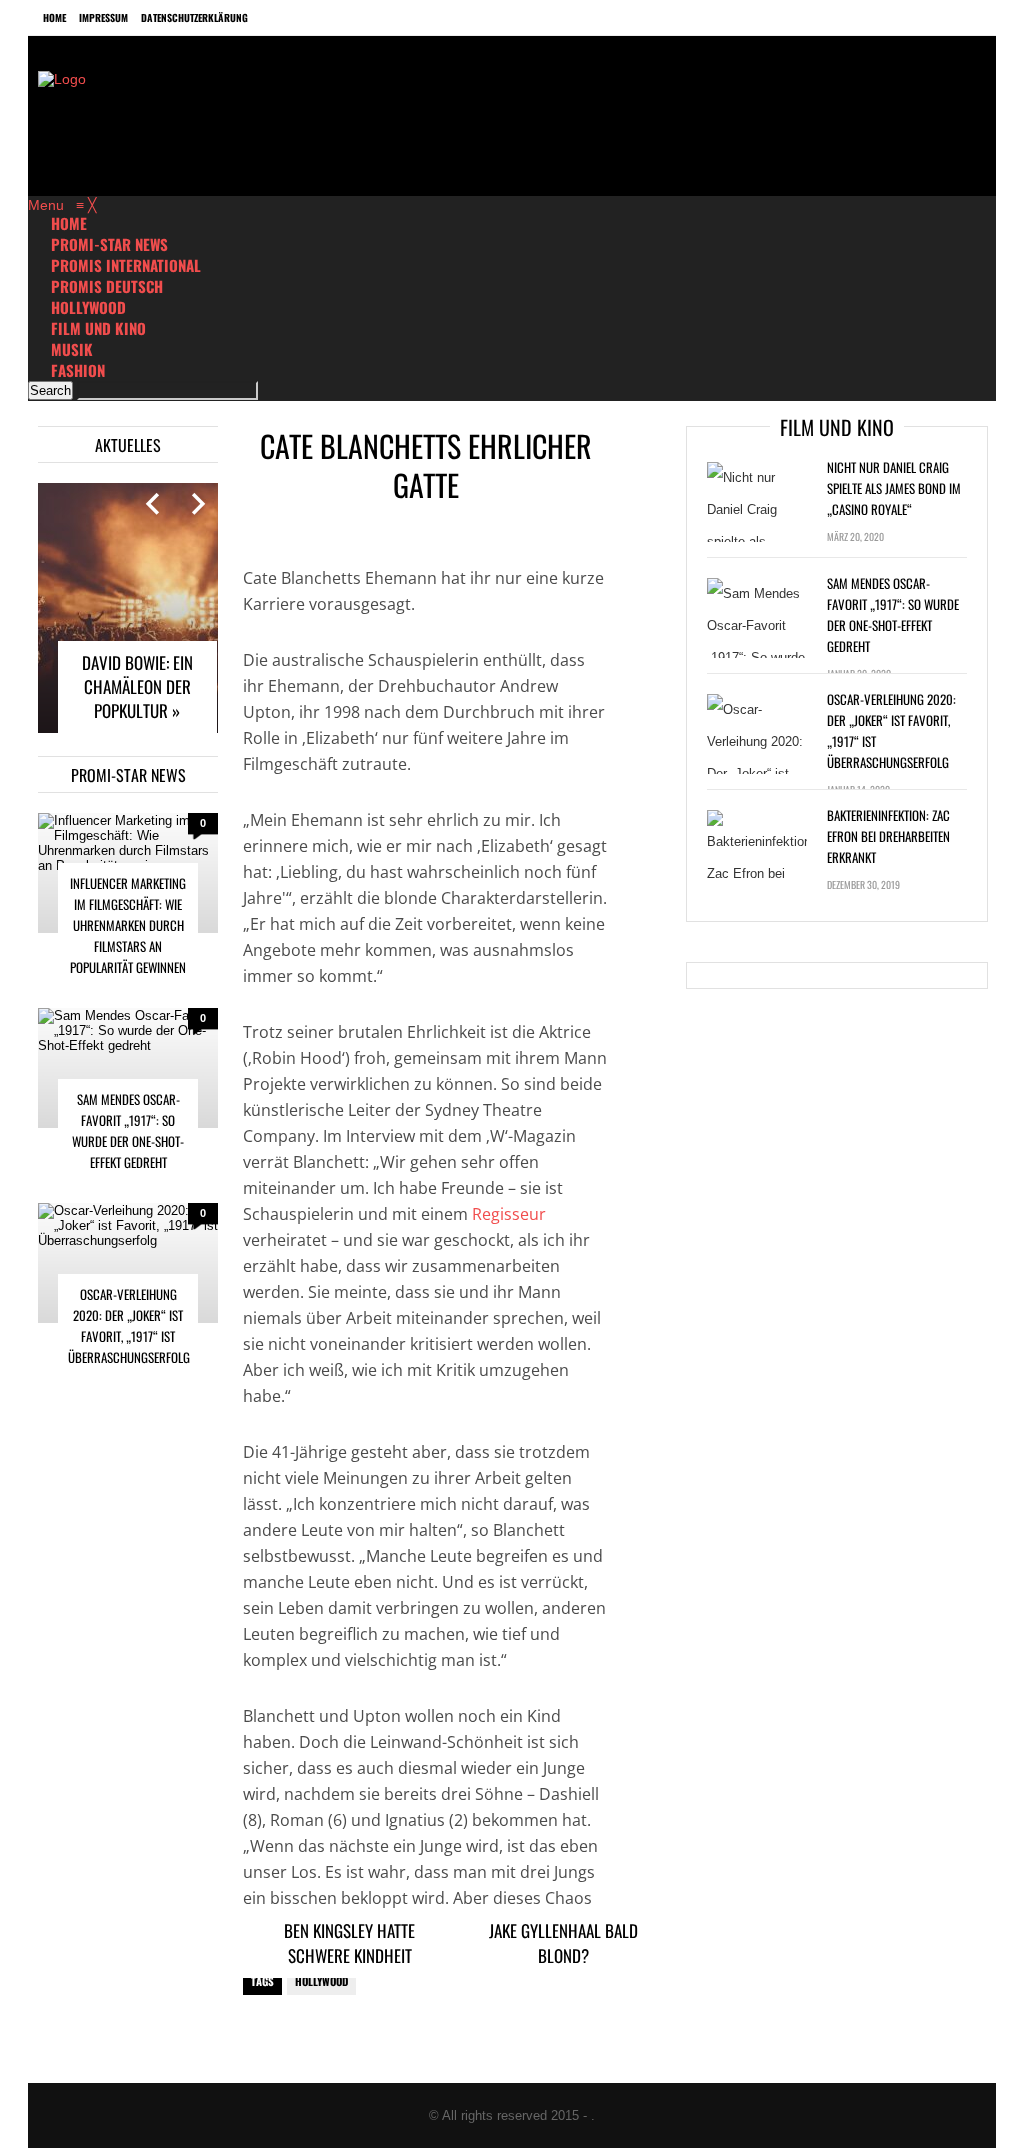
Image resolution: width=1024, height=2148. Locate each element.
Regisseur (509, 1214)
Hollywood (321, 1981)
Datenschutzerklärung (194, 17)
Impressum (103, 17)
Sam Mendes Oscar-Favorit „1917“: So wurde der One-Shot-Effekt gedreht (128, 1130)
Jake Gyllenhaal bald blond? (563, 1943)
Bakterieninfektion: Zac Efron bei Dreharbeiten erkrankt (888, 836)
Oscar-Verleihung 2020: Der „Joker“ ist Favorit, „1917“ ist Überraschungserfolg (129, 1325)
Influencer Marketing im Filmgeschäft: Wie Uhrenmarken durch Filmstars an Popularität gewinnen (128, 925)
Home (54, 17)
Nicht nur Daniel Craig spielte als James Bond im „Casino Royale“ (894, 488)
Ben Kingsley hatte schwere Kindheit (349, 1943)
